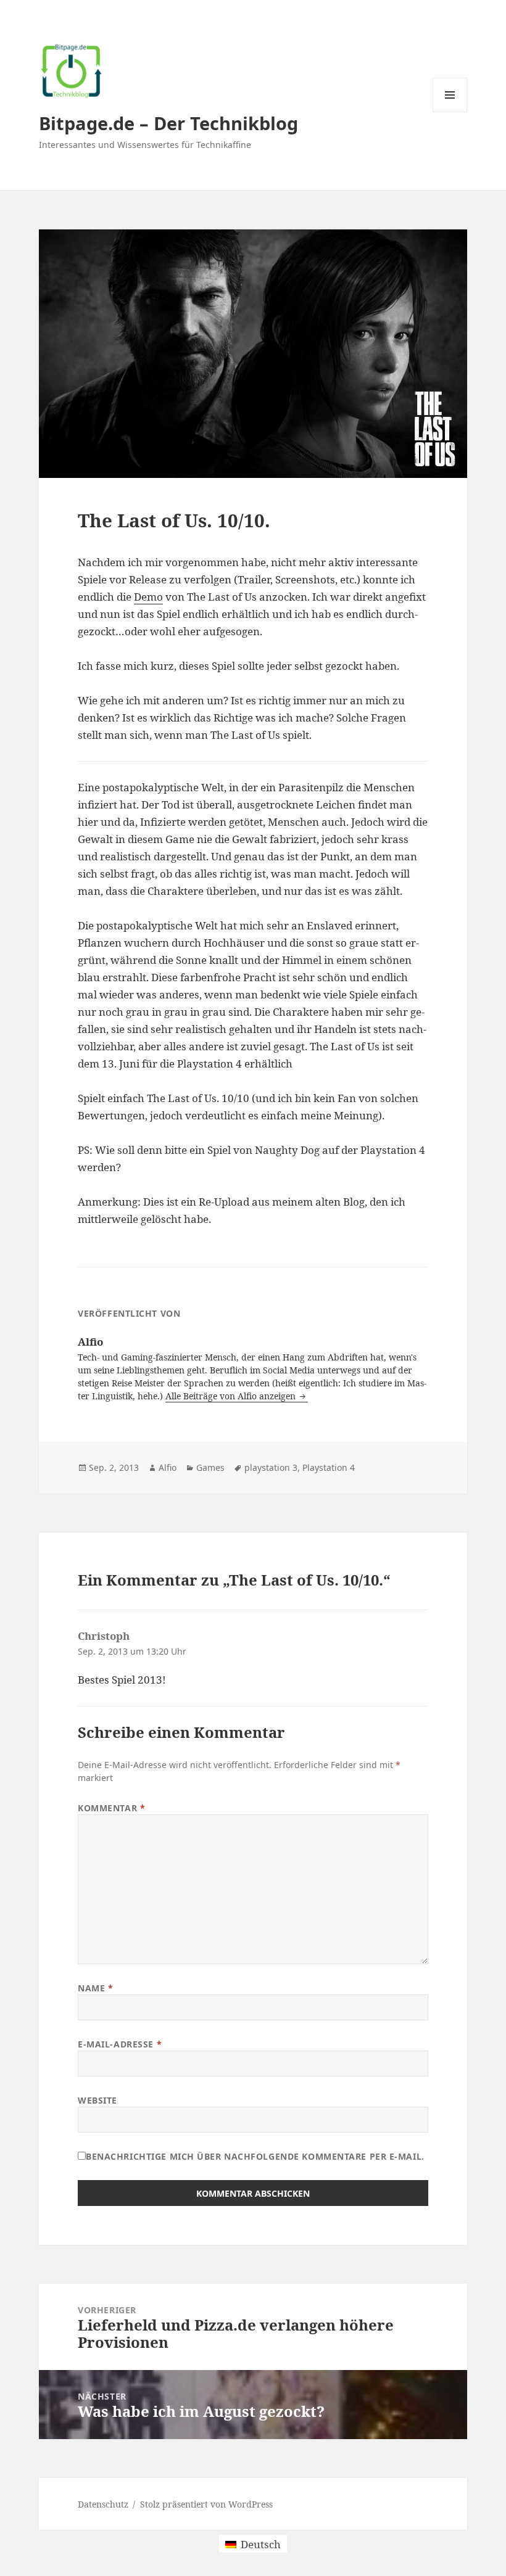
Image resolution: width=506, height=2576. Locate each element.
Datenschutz (103, 2504)
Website (97, 2100)
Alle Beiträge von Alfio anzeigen (232, 1396)
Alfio (168, 1467)
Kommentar (111, 1808)
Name (95, 1988)
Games (210, 1467)
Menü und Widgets (450, 112)
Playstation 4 (329, 1467)
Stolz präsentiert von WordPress (206, 2504)
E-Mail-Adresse (120, 2044)
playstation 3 (271, 1467)
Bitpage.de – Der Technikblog (168, 123)
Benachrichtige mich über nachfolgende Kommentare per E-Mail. (255, 2156)
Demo (148, 597)
